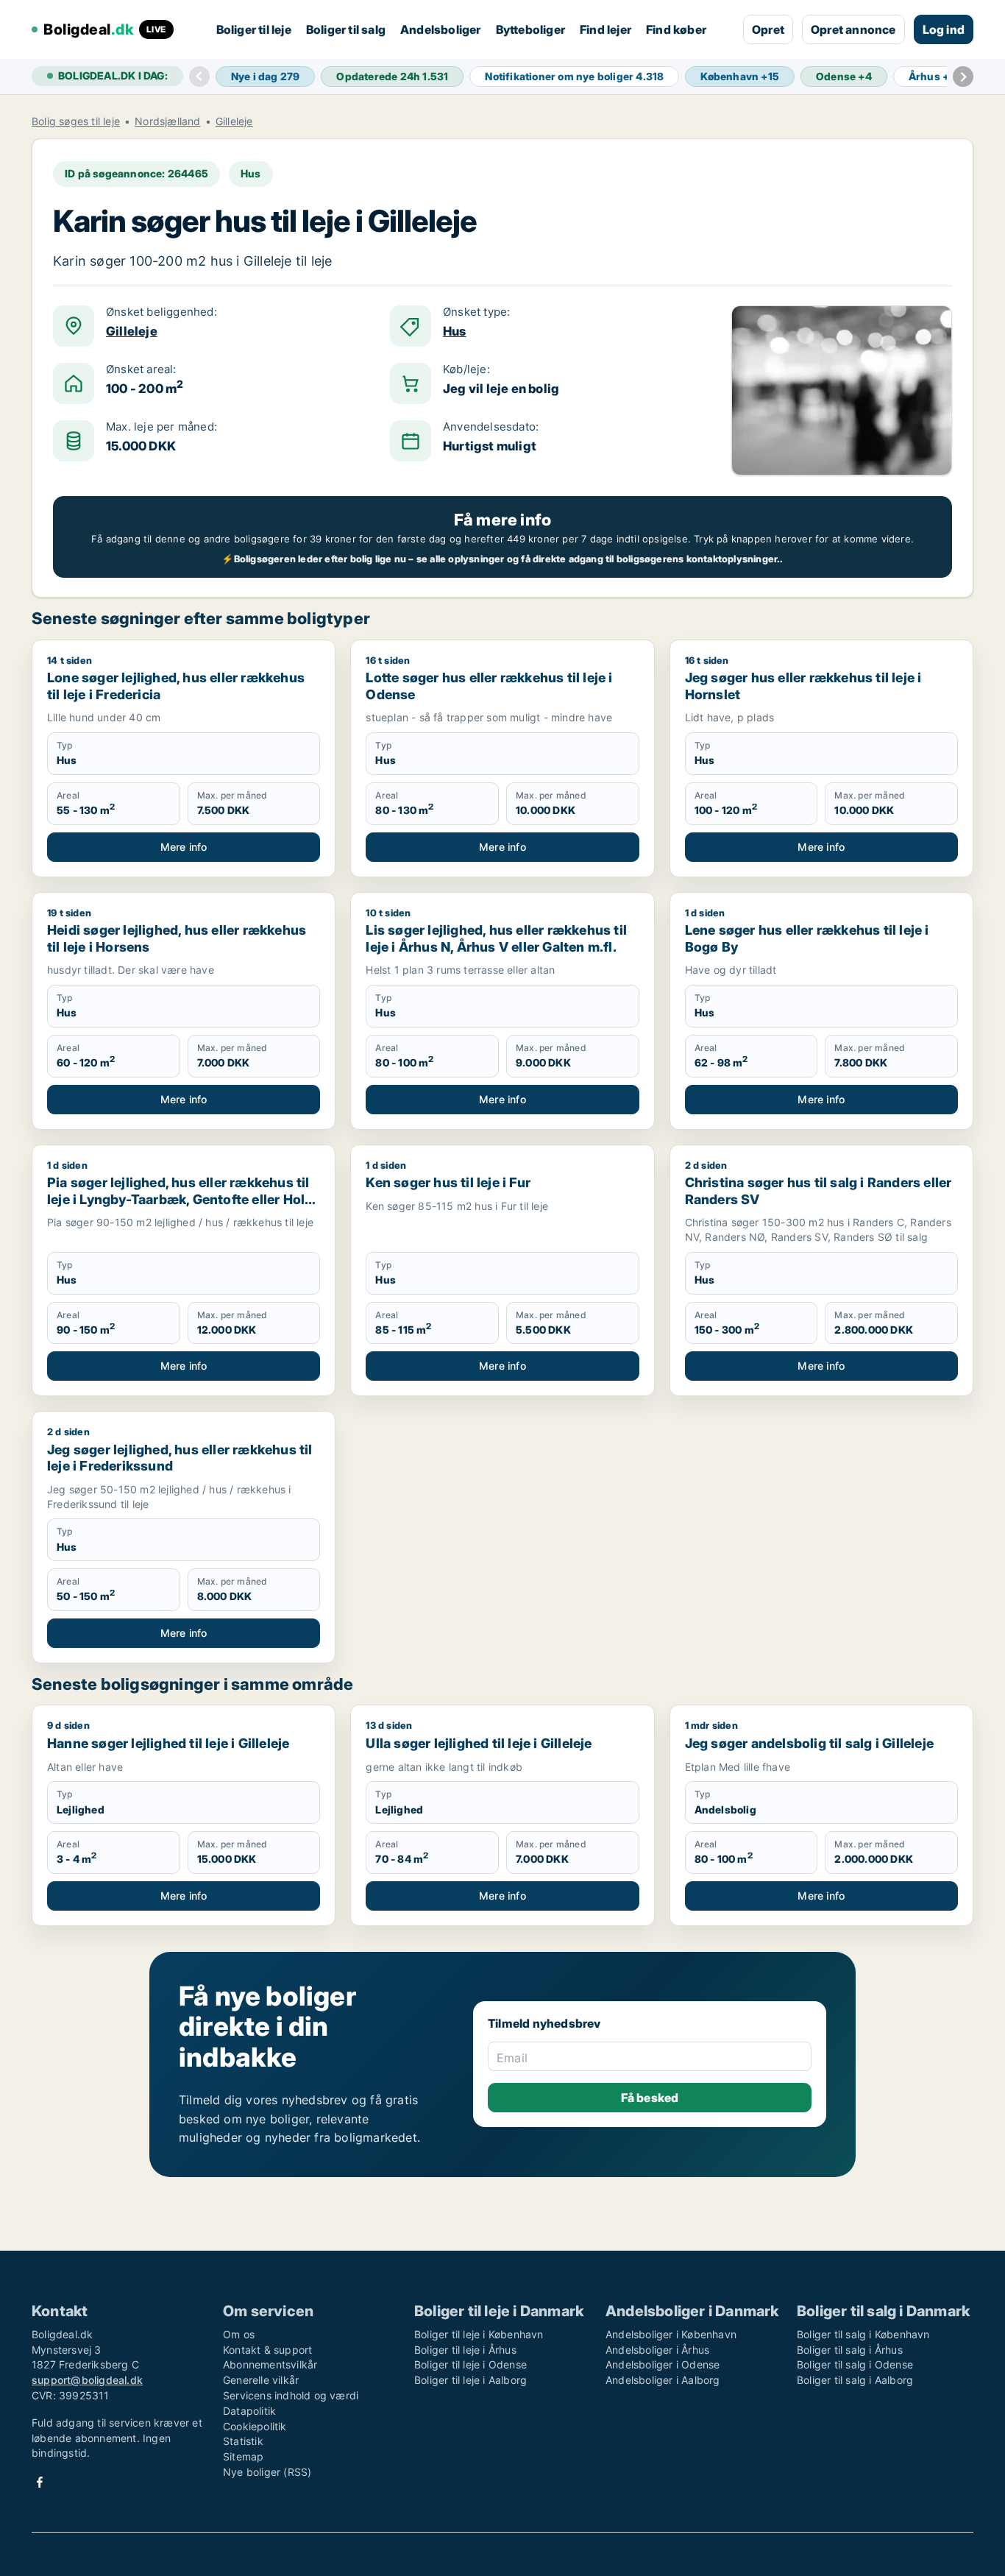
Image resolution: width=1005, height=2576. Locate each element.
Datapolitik (249, 2411)
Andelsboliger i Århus (657, 2350)
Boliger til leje (254, 29)
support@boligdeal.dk (87, 2380)
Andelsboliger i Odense (663, 2364)
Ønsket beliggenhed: (161, 312)
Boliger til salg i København (863, 2334)
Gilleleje (234, 121)
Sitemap (243, 2456)
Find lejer (606, 29)
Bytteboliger (530, 29)
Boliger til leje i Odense (470, 2364)
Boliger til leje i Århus (465, 2350)
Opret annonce (853, 29)
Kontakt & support (267, 2350)
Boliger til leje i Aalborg (470, 2380)
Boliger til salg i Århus (850, 2350)
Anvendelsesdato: (491, 427)
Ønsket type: (476, 312)
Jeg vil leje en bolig (501, 389)
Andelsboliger (441, 29)
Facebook (40, 2482)
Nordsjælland (167, 121)
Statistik (243, 2441)
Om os (239, 2334)
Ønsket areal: (141, 369)
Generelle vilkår (261, 2380)
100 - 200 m (145, 388)
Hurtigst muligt (490, 446)
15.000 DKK (141, 446)
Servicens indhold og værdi (291, 2395)
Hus (455, 331)
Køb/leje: (466, 369)
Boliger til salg (346, 29)
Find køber (676, 29)
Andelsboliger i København (671, 2334)
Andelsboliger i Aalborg (663, 2380)
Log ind (944, 29)
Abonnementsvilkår (270, 2364)
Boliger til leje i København (479, 2334)
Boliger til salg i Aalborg (855, 2380)
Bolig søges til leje (76, 121)
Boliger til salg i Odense (855, 2364)
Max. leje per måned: (161, 427)
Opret (768, 29)
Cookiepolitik (255, 2426)
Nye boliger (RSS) (267, 2472)
